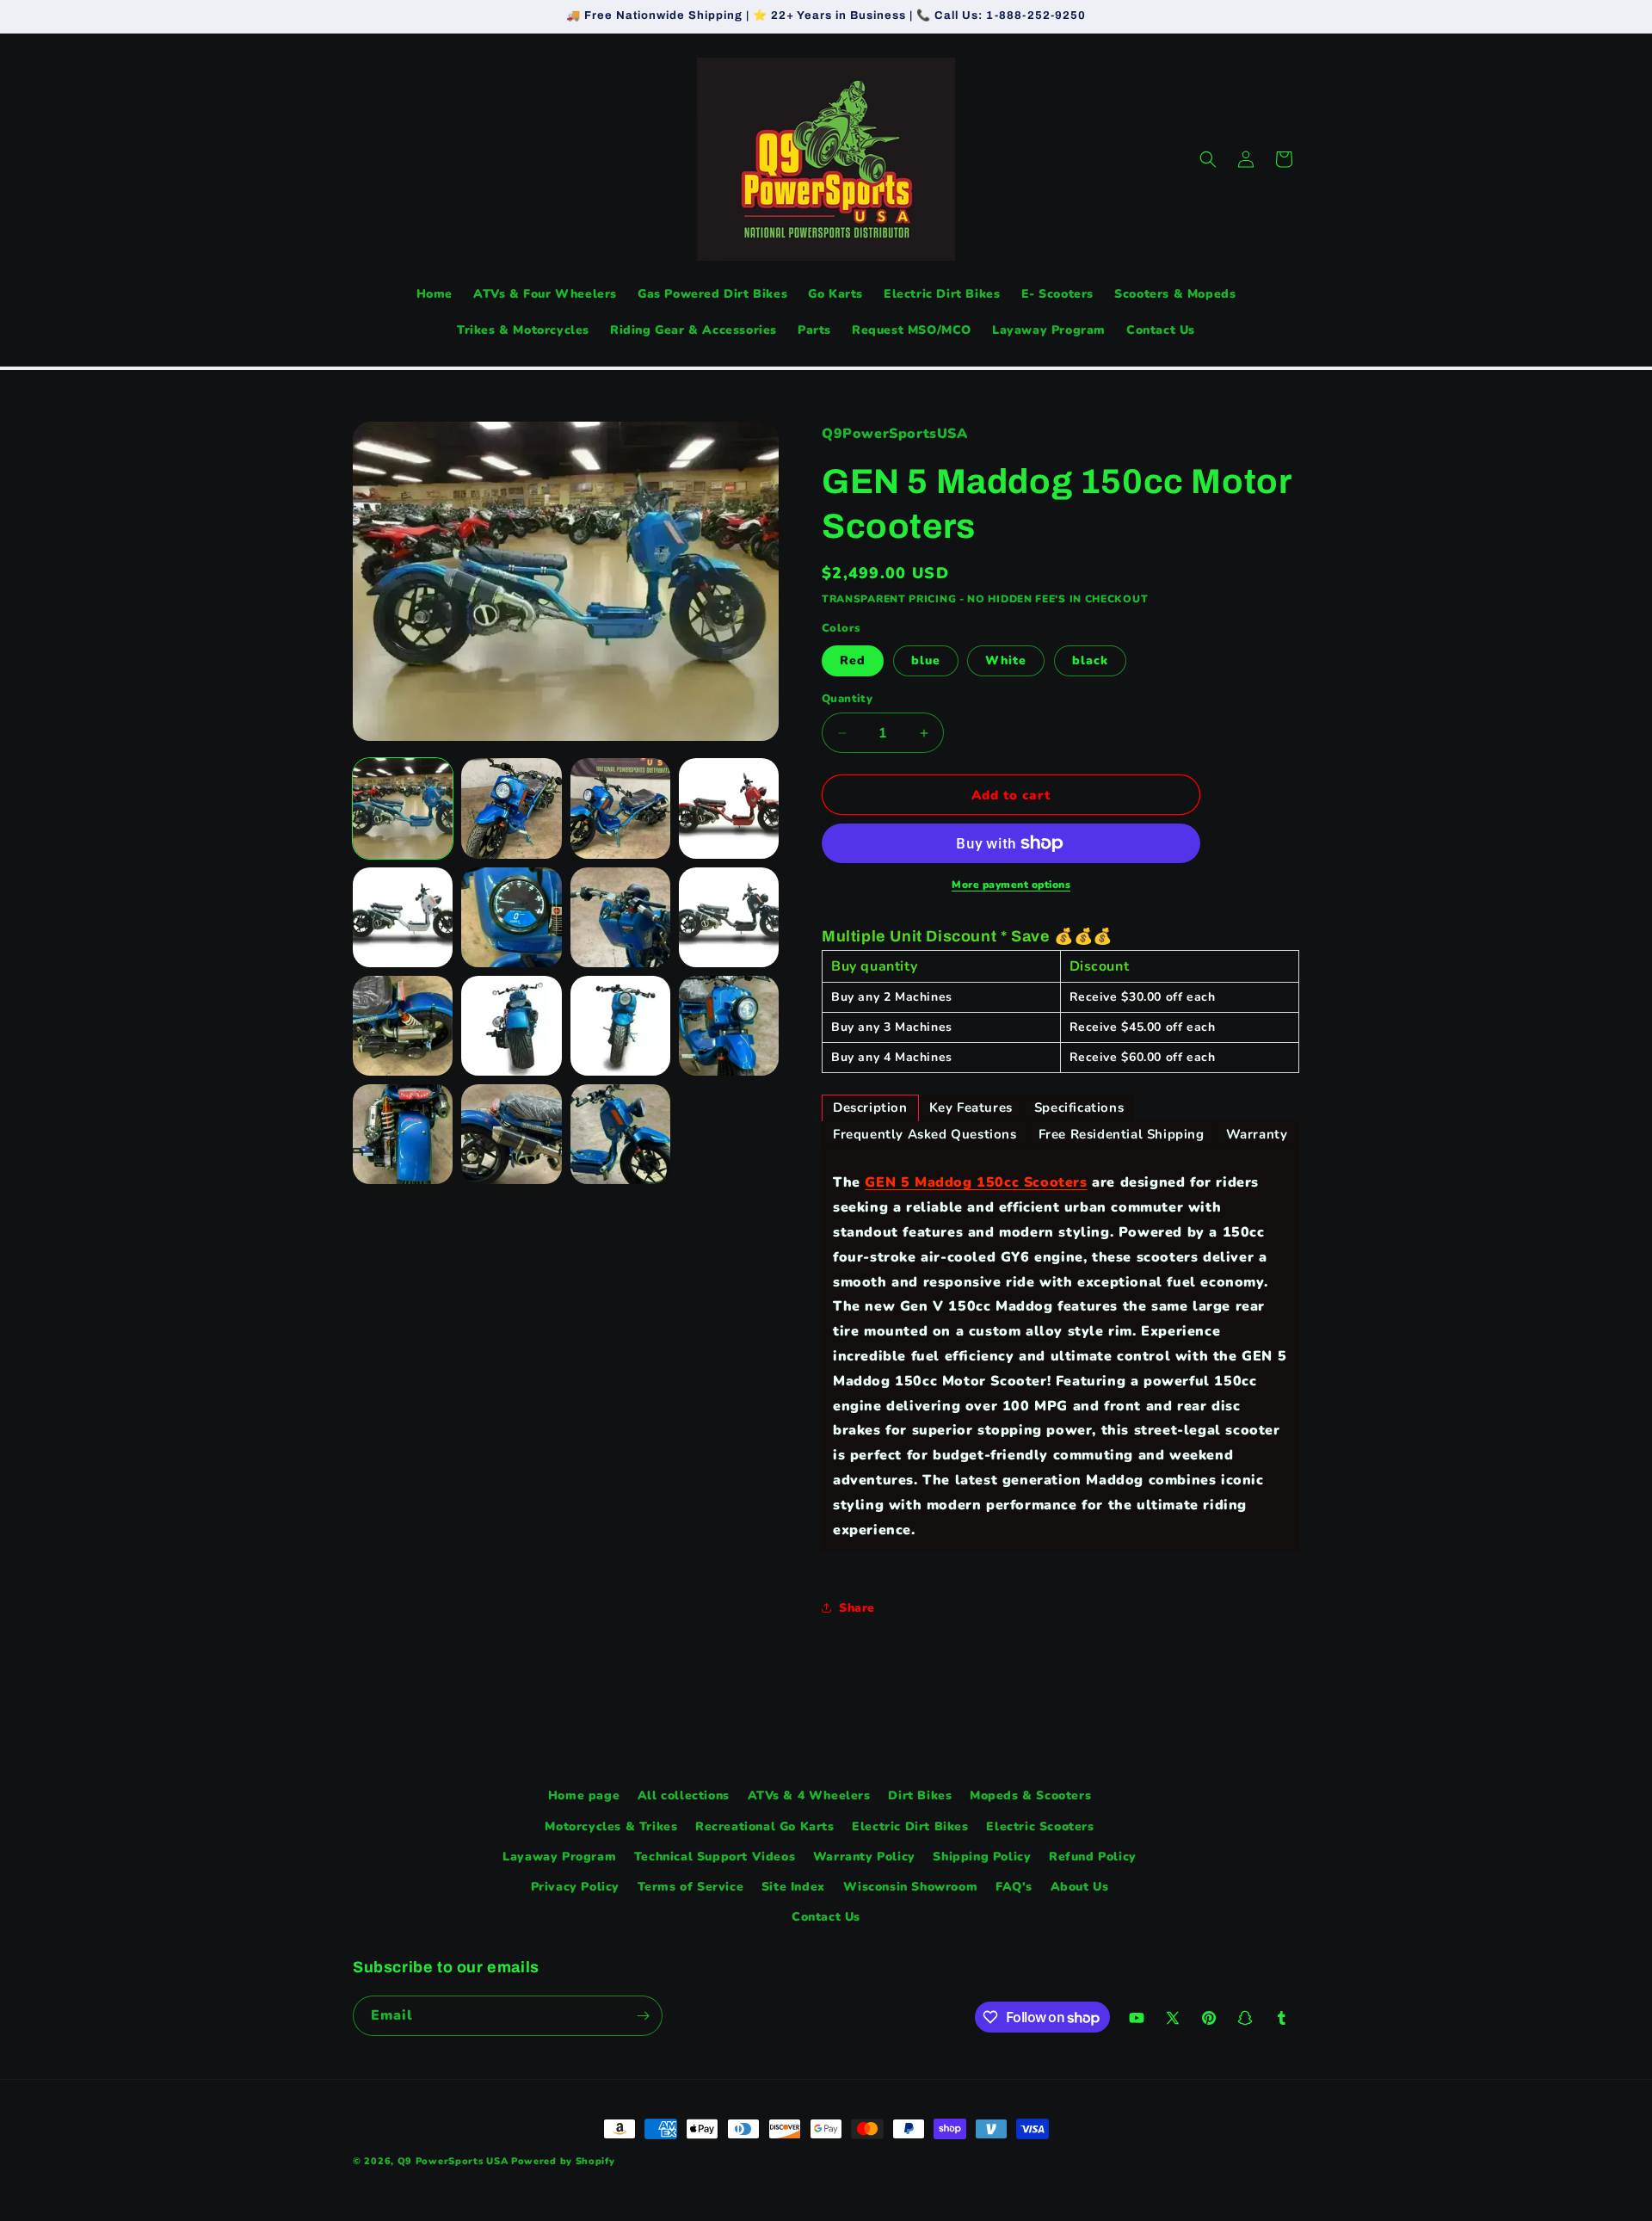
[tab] (870, 1108)
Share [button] (857, 1608)
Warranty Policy (864, 1857)
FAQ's (1014, 1887)
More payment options (1011, 885)
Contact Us (826, 1917)
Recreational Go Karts (765, 1826)
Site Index (793, 1887)
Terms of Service (691, 1887)
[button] (1208, 159)
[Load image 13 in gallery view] (403, 1134)
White (1006, 660)
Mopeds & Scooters (1030, 1795)
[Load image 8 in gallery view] (729, 917)
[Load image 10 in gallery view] (511, 1026)
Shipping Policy (982, 1857)
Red (853, 660)
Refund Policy (1093, 1857)
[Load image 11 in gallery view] (620, 1026)
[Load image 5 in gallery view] (403, 917)
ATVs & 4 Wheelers (809, 1795)
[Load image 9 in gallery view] (403, 1026)
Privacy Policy (575, 1887)
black (1090, 660)
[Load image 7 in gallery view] (620, 917)
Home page (584, 1795)
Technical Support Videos (715, 1857)
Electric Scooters (1040, 1826)
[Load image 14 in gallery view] (511, 1134)
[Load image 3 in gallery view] (620, 808)
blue (926, 660)
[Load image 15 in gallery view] (620, 1134)
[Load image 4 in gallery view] (729, 808)
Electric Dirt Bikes (910, 1826)
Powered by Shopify (563, 2161)
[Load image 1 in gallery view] (403, 808)
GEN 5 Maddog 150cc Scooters (976, 1182)
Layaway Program (559, 1857)
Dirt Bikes (920, 1795)
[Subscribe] (643, 2016)
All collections (684, 1795)
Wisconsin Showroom (911, 1887)
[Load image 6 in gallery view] (511, 917)
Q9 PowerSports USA (453, 2161)
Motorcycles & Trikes (611, 1826)
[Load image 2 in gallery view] (511, 808)
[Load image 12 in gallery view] (729, 1026)
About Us (1080, 1887)
